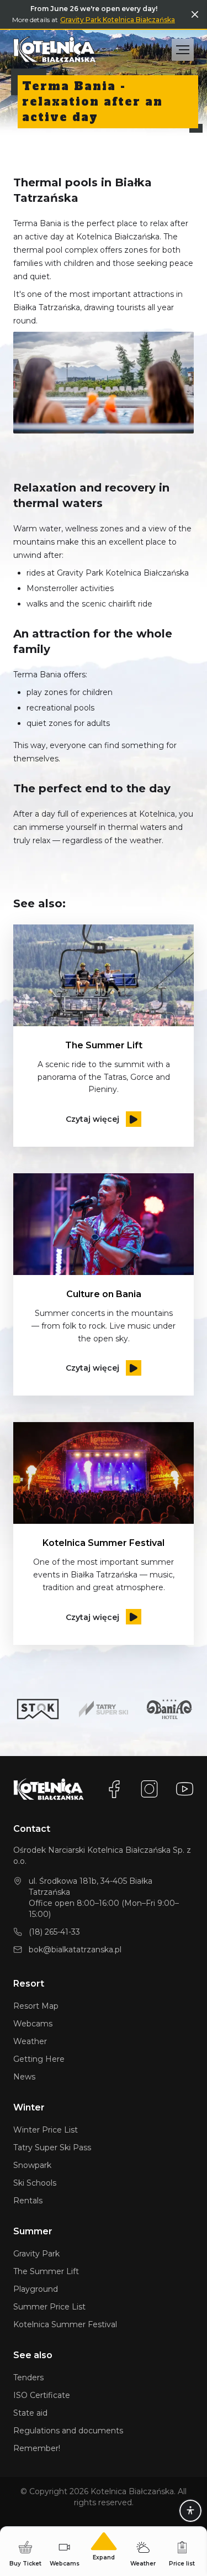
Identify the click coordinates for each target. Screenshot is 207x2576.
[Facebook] (114, 1789)
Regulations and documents (68, 2431)
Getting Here (39, 2059)
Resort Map (36, 2006)
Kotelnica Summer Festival (65, 2324)
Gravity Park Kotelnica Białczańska (118, 20)
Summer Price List (49, 2307)
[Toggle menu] (183, 50)
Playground (36, 2289)
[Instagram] (150, 1789)
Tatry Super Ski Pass (52, 2147)
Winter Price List (46, 2130)
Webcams (33, 2024)
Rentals (28, 2201)
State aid (30, 2413)
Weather (30, 2041)
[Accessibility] (190, 2511)
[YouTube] (185, 1789)
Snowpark (32, 2165)
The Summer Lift (46, 2271)
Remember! (37, 2448)
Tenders (28, 2378)
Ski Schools (35, 2183)
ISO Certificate (42, 2395)
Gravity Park (36, 2254)
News (24, 2077)
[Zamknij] (195, 14)
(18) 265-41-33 (54, 1932)
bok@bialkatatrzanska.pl (75, 1950)
